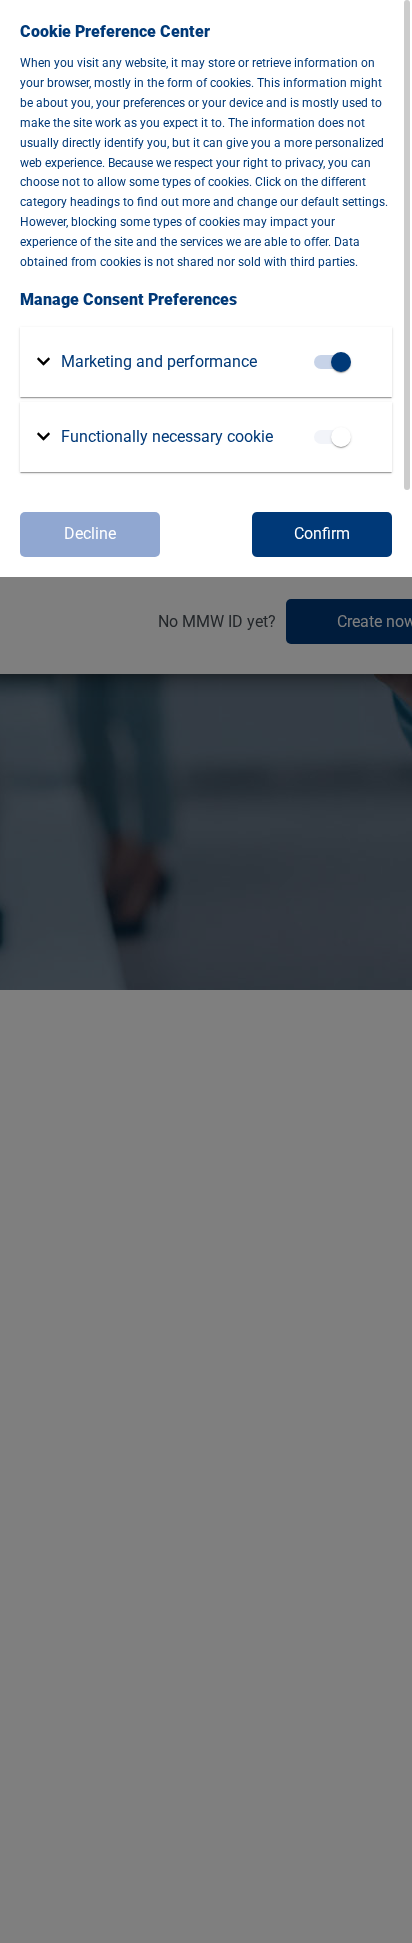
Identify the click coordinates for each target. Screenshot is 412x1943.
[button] (146, 362)
